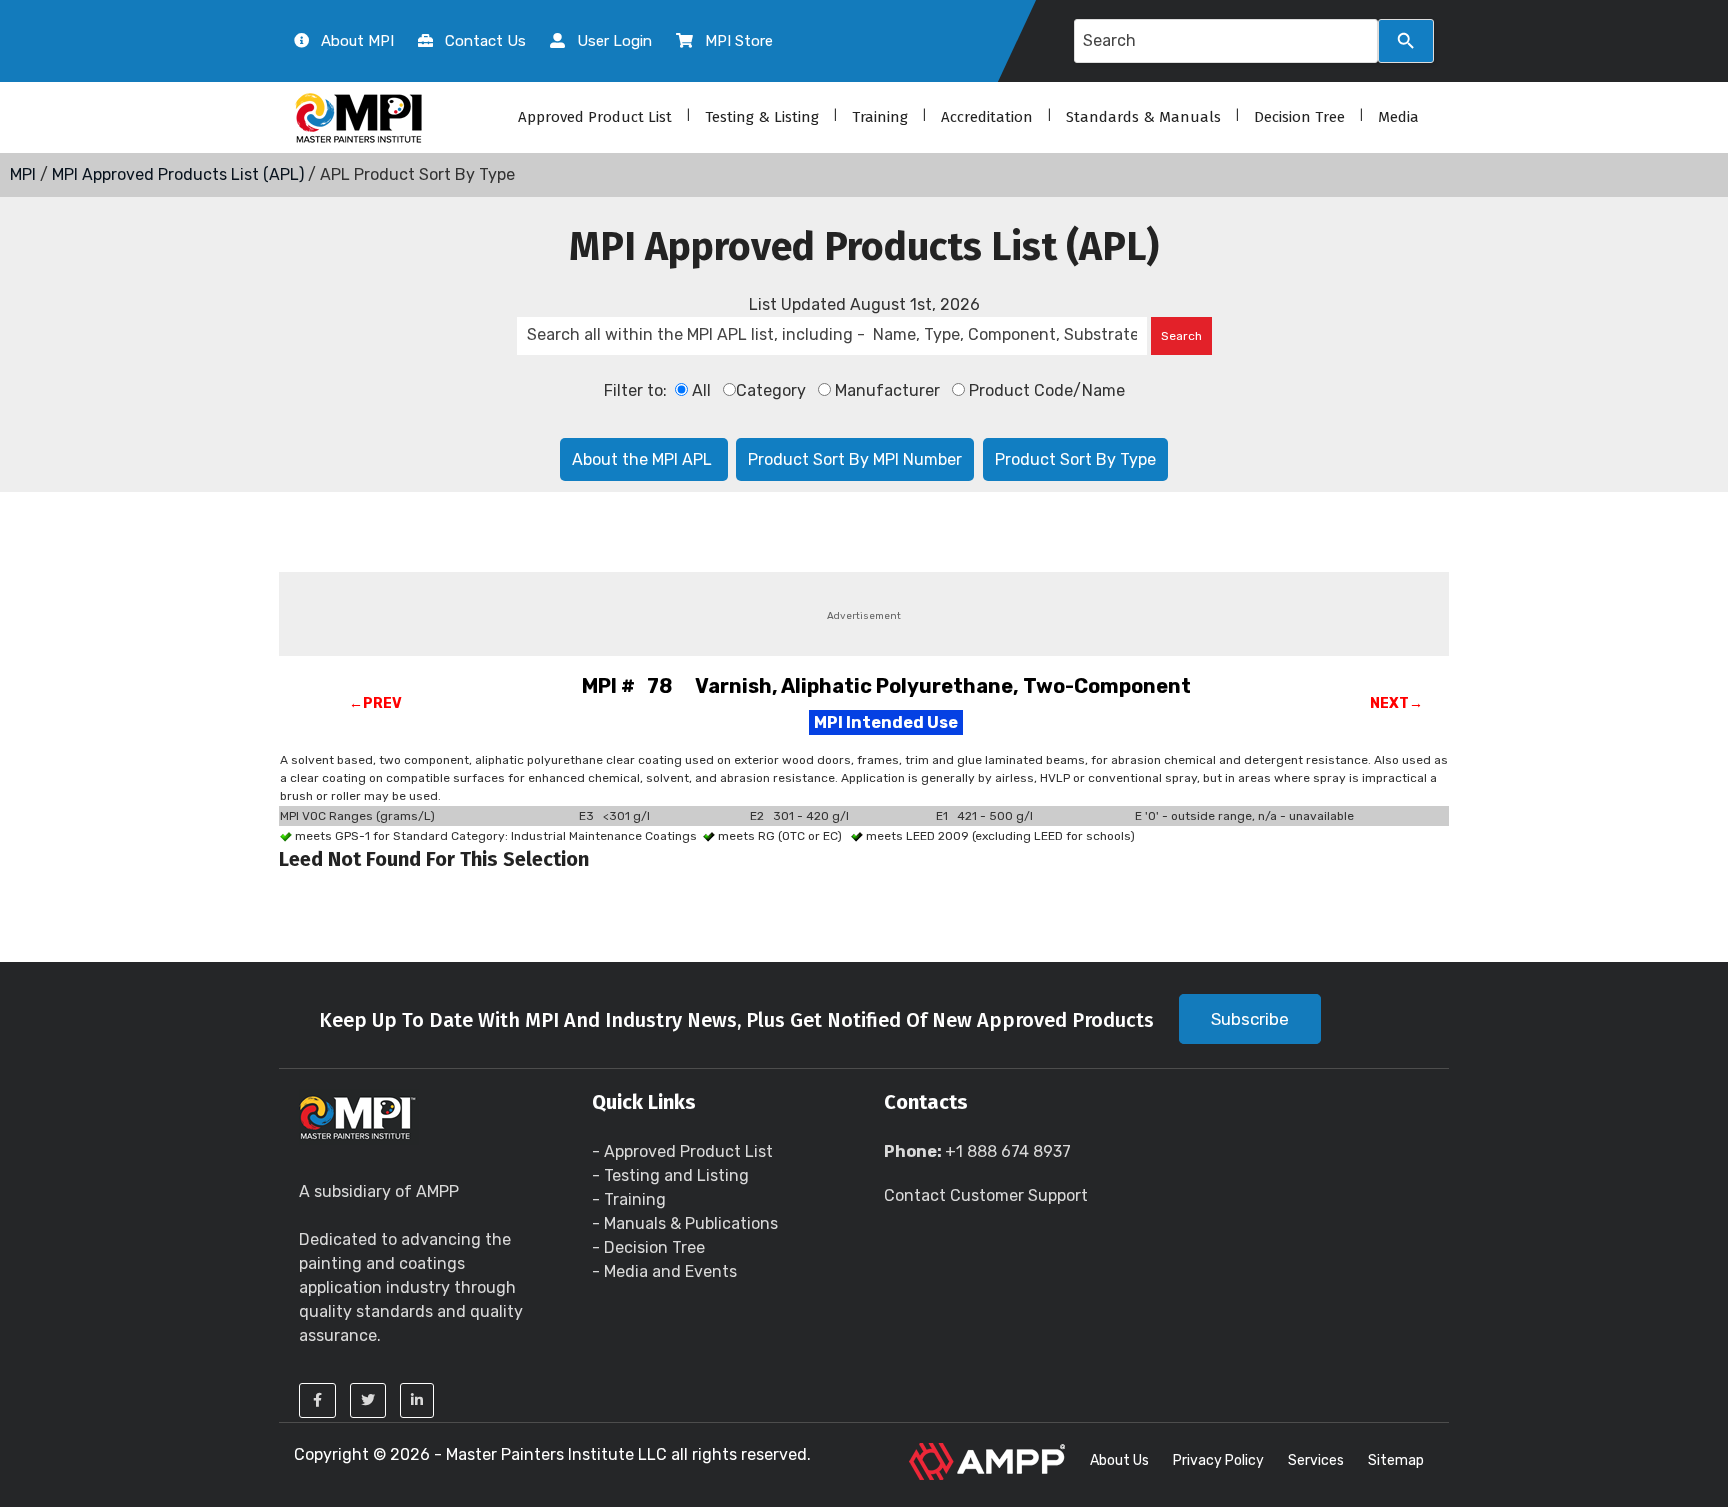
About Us (1119, 1460)
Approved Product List (595, 117)
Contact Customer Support (986, 1195)
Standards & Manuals (1143, 117)
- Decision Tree (648, 1247)
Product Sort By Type (1075, 459)
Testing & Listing (762, 117)
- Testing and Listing (670, 1175)
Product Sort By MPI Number (855, 459)
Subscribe (1250, 1019)
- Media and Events (664, 1271)
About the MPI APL (644, 459)
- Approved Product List (682, 1151)
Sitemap (1396, 1460)
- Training (629, 1199)
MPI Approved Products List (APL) (178, 174)
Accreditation (987, 117)
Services (1316, 1460)
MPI (23, 174)
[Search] (1406, 41)
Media (1398, 117)
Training (880, 117)
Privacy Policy (1218, 1460)
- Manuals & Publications (685, 1223)
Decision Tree (1299, 117)
